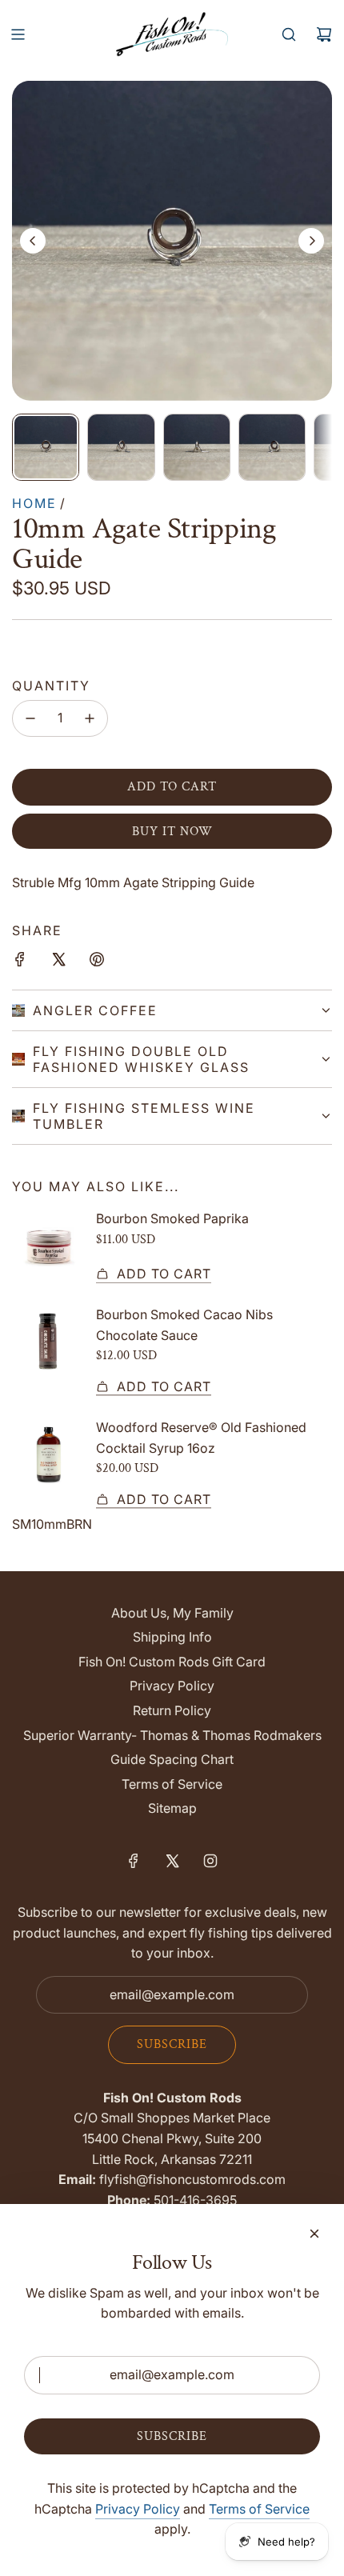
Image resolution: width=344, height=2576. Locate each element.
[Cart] (324, 34)
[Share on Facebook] (20, 962)
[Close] (314, 2234)
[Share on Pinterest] (97, 962)
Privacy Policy (138, 2509)
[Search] (289, 34)
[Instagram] (210, 1861)
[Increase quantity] (90, 718)
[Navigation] (18, 34)
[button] (33, 241)
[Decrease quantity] (30, 718)
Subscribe (172, 2044)
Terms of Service (259, 2509)
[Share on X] (58, 962)
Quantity (51, 686)
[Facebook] (134, 1861)
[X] (172, 1861)
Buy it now (172, 832)
